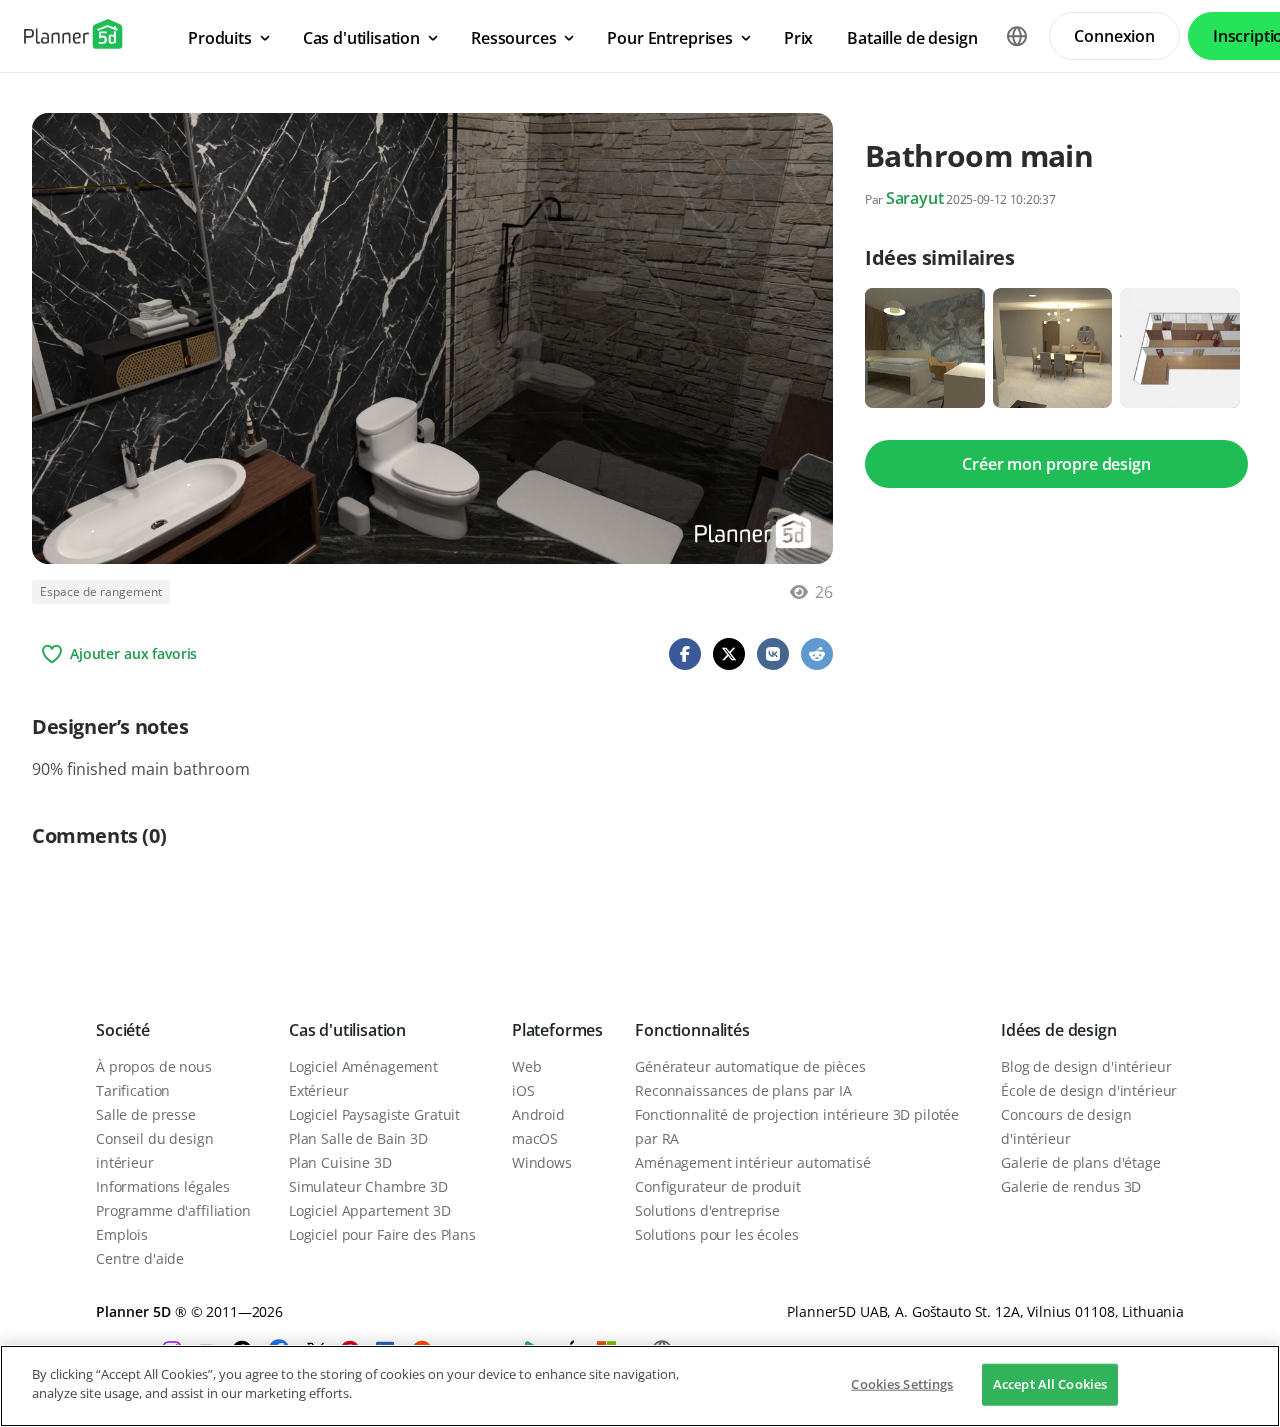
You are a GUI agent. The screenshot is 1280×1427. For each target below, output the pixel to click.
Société (123, 1030)
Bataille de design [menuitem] (912, 38)
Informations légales (163, 1186)
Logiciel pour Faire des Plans (382, 1234)
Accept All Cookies (1050, 1384)
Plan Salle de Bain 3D (358, 1138)
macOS (535, 1138)
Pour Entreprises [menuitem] (669, 38)
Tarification (133, 1090)
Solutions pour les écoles (717, 1234)
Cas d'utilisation (347, 1030)
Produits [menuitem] (220, 38)
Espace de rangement (101, 591)
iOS (523, 1090)
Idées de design (1059, 1030)
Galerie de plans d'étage (1081, 1162)
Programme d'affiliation (173, 1210)
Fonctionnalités (692, 1030)
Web (527, 1066)
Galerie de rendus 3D (1071, 1186)
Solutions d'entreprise (707, 1210)
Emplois (122, 1234)
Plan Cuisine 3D (340, 1162)
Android (538, 1114)
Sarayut (915, 198)
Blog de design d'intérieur (1086, 1066)
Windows (542, 1162)
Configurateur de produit (718, 1186)
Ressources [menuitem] (513, 38)
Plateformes (557, 1030)
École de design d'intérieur (1089, 1090)
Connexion (1114, 36)
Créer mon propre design (1056, 464)
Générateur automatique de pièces (750, 1066)
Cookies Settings (902, 1384)
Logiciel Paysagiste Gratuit (374, 1114)
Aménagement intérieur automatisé (753, 1162)
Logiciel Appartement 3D (370, 1210)
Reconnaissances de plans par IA (743, 1090)
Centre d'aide (140, 1258)
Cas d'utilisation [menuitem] (361, 38)
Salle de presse (146, 1114)
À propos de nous (154, 1066)
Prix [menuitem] (798, 38)
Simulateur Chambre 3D (368, 1186)
